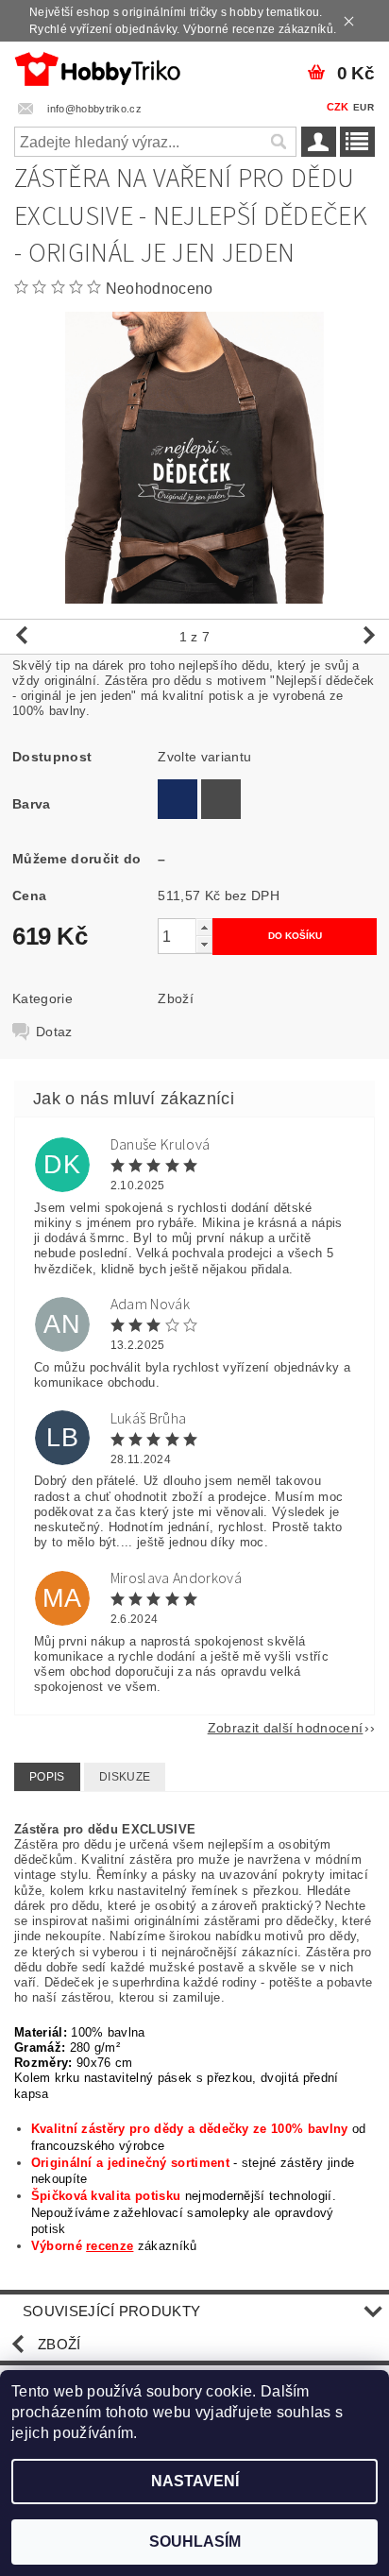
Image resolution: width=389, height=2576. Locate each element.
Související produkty (111, 2311)
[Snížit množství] (204, 944)
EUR (364, 107)
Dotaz (54, 1032)
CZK (338, 107)
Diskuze (125, 1777)
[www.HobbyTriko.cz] (97, 66)
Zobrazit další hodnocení (286, 1727)
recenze (110, 2246)
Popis (47, 1777)
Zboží (176, 998)
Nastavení (195, 2481)
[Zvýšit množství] (204, 927)
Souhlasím (195, 2542)
